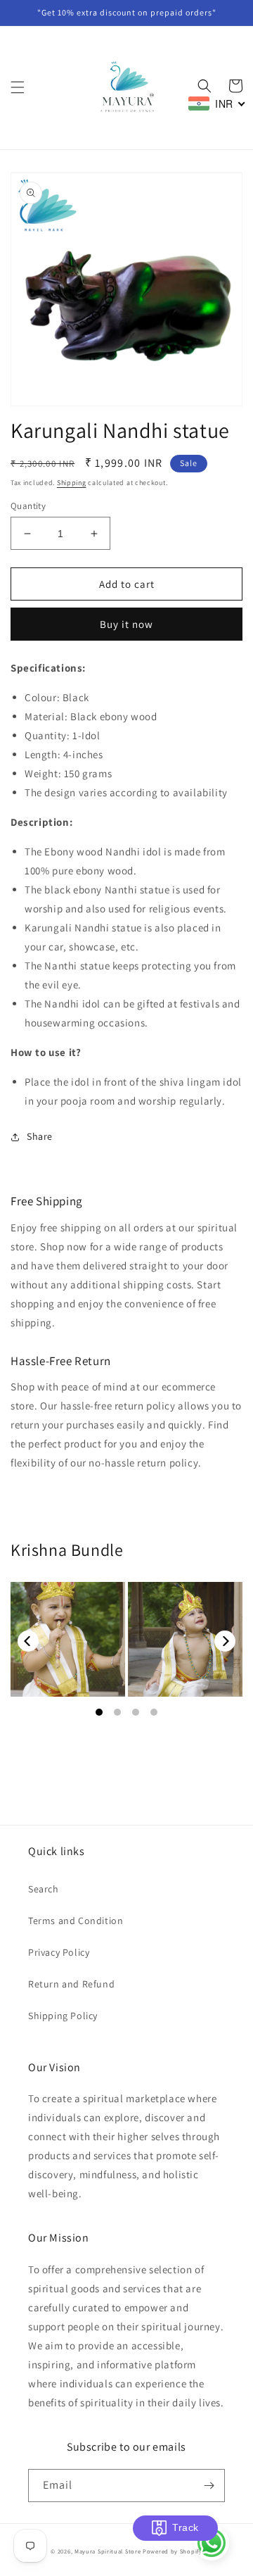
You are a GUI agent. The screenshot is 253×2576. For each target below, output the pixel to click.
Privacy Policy (59, 1952)
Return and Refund (71, 1984)
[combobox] (217, 103)
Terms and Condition (76, 1921)
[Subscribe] (209, 2486)
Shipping (72, 483)
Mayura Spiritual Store (108, 2551)
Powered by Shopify (173, 2551)
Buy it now (126, 624)
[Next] (225, 1641)
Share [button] (40, 1136)
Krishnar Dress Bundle (68, 1640)
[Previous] (28, 1641)
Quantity (28, 506)
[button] (18, 87)
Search (44, 1889)
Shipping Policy (63, 2016)
